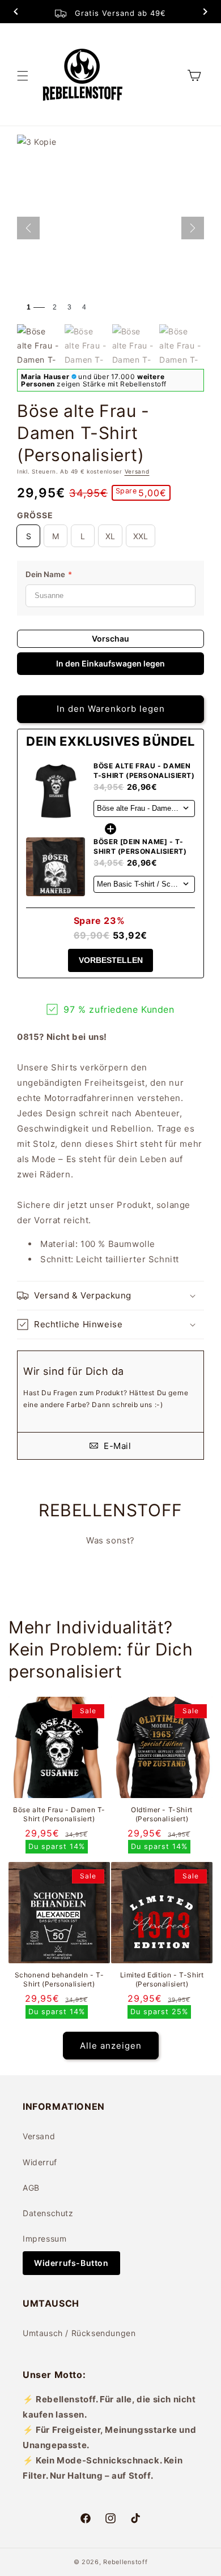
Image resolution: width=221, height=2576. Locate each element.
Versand (137, 471)
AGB (31, 2188)
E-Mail (116, 1446)
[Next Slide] (205, 13)
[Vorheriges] (28, 228)
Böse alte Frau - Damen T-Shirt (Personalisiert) (59, 1814)
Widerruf (40, 2162)
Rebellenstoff (125, 2562)
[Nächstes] (193, 228)
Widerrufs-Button (71, 2263)
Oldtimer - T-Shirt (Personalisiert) (162, 1814)
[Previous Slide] (16, 13)
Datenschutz (48, 2213)
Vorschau (110, 638)
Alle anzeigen (111, 2046)
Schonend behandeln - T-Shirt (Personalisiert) (59, 1979)
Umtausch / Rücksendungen (79, 2333)
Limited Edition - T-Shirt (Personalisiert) (162, 1979)
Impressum (44, 2239)
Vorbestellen (111, 960)
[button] (23, 76)
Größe (35, 515)
